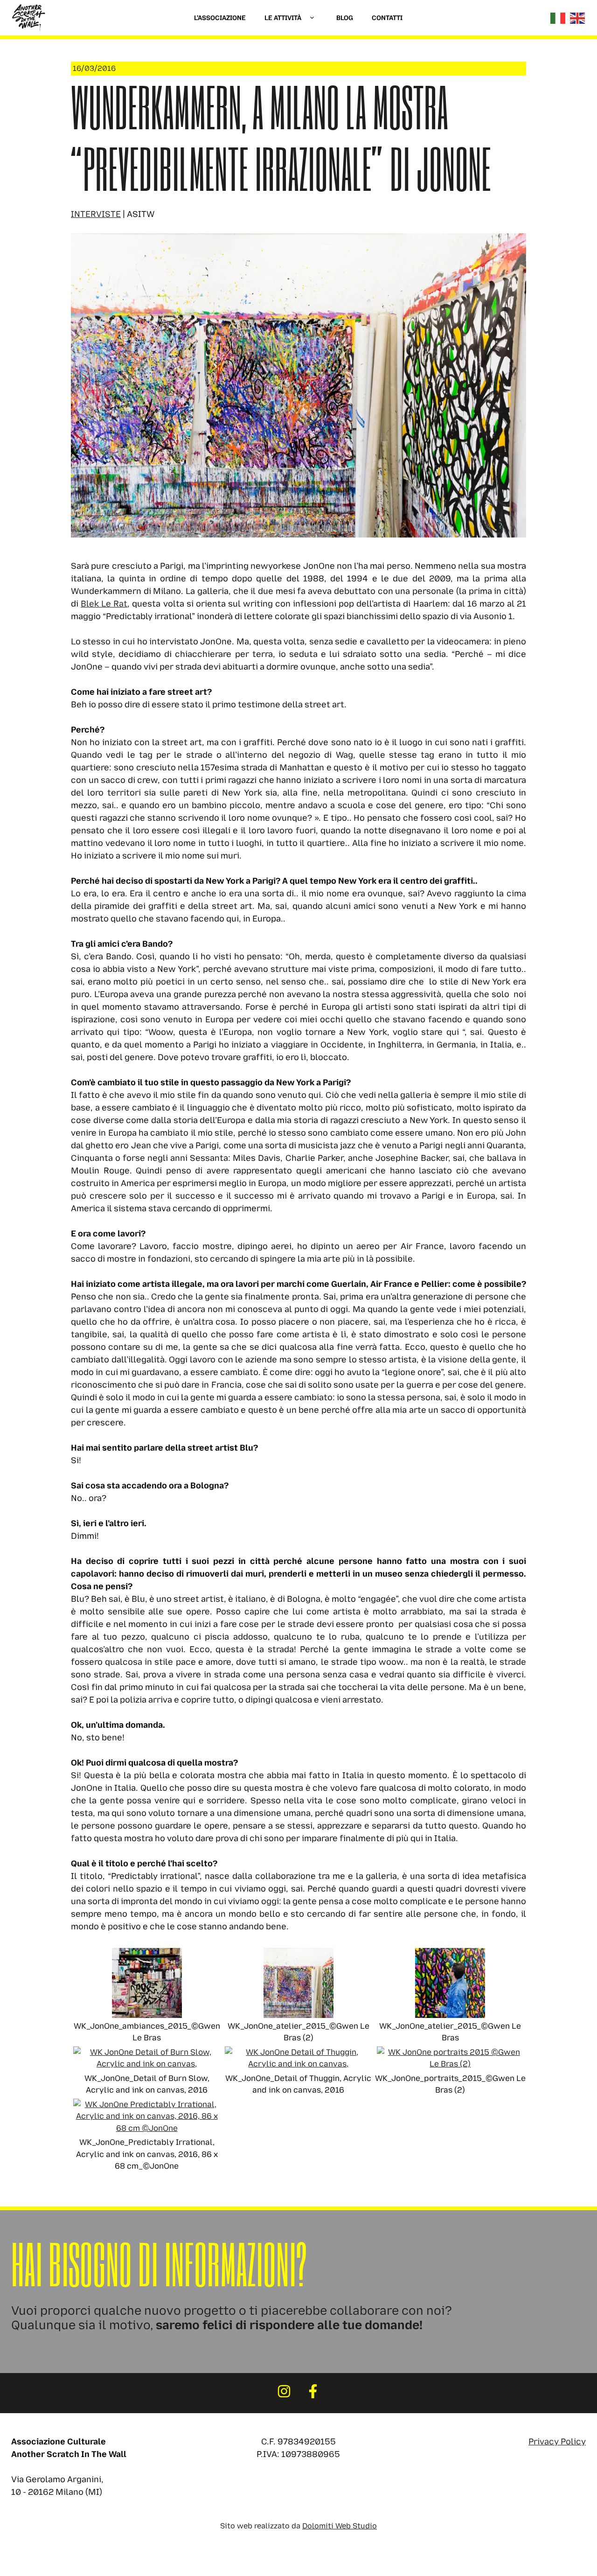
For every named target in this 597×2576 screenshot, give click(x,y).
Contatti (387, 18)
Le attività (283, 18)
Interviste (96, 214)
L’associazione (220, 18)
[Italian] (558, 18)
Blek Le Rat (104, 604)
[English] (578, 18)
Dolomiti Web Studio (340, 2526)
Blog (345, 18)
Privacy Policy (557, 2442)
